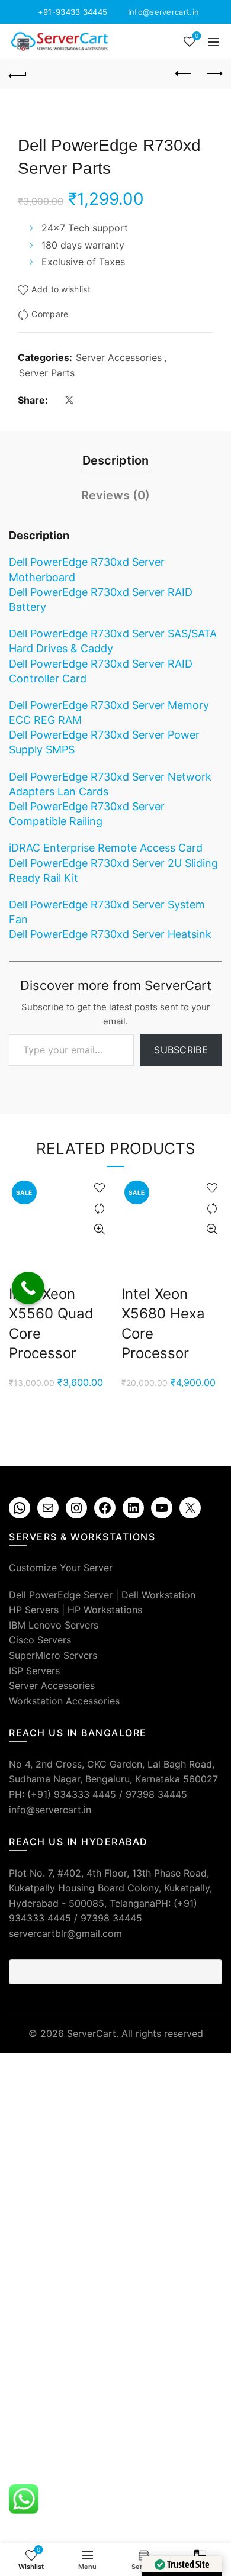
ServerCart (92, 2033)
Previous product (184, 74)
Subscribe (181, 1050)
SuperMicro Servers (53, 1655)
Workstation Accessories (64, 1701)
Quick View (99, 1229)
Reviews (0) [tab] (115, 495)
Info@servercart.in (163, 12)
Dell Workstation (158, 1595)
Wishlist (197, 36)
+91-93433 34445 (73, 12)
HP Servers (34, 1610)
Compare (50, 315)
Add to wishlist (61, 290)
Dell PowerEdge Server (61, 1595)
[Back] (18, 74)
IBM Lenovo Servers (54, 1625)
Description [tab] (115, 460)
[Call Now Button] (28, 1288)
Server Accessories (119, 357)
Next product (213, 74)
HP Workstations (105, 1610)
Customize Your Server (61, 1568)
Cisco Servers (40, 1640)
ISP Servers (34, 1671)
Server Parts (47, 373)
